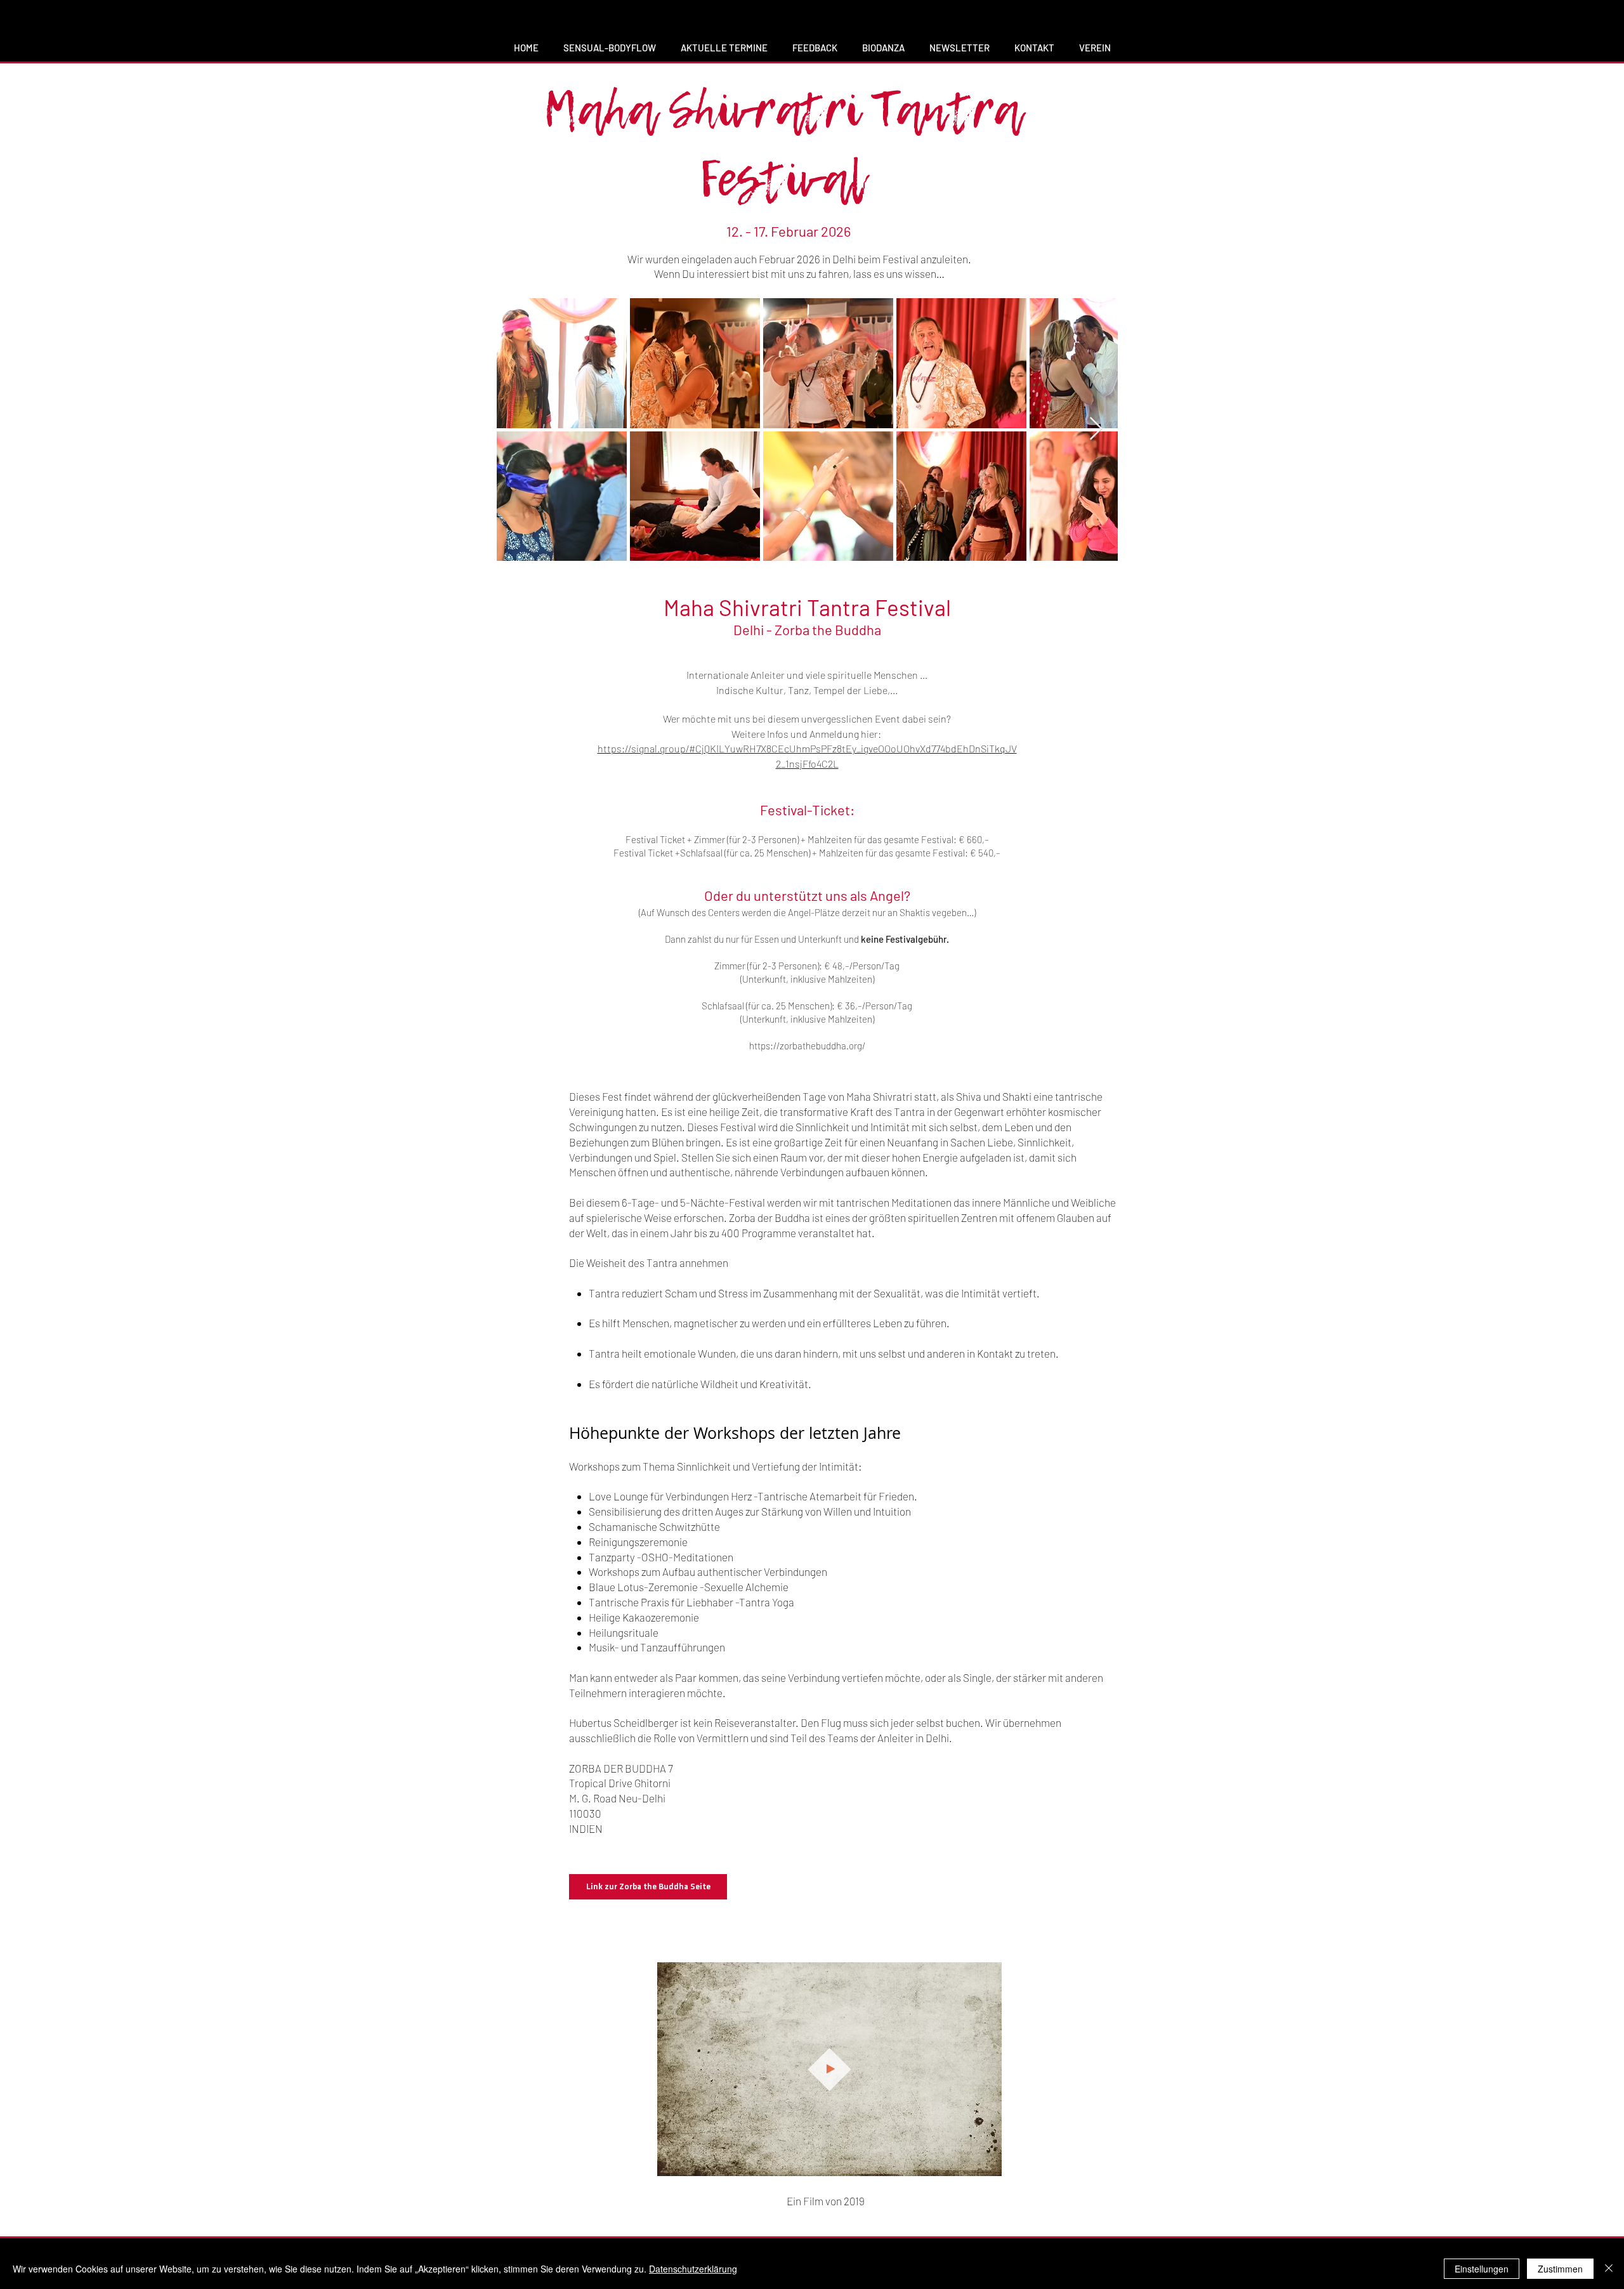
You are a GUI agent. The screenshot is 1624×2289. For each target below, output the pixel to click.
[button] (986, 2162)
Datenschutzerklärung (693, 2269)
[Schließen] (1609, 2269)
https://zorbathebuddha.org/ (807, 1046)
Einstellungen (1482, 2269)
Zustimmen (1560, 2269)
